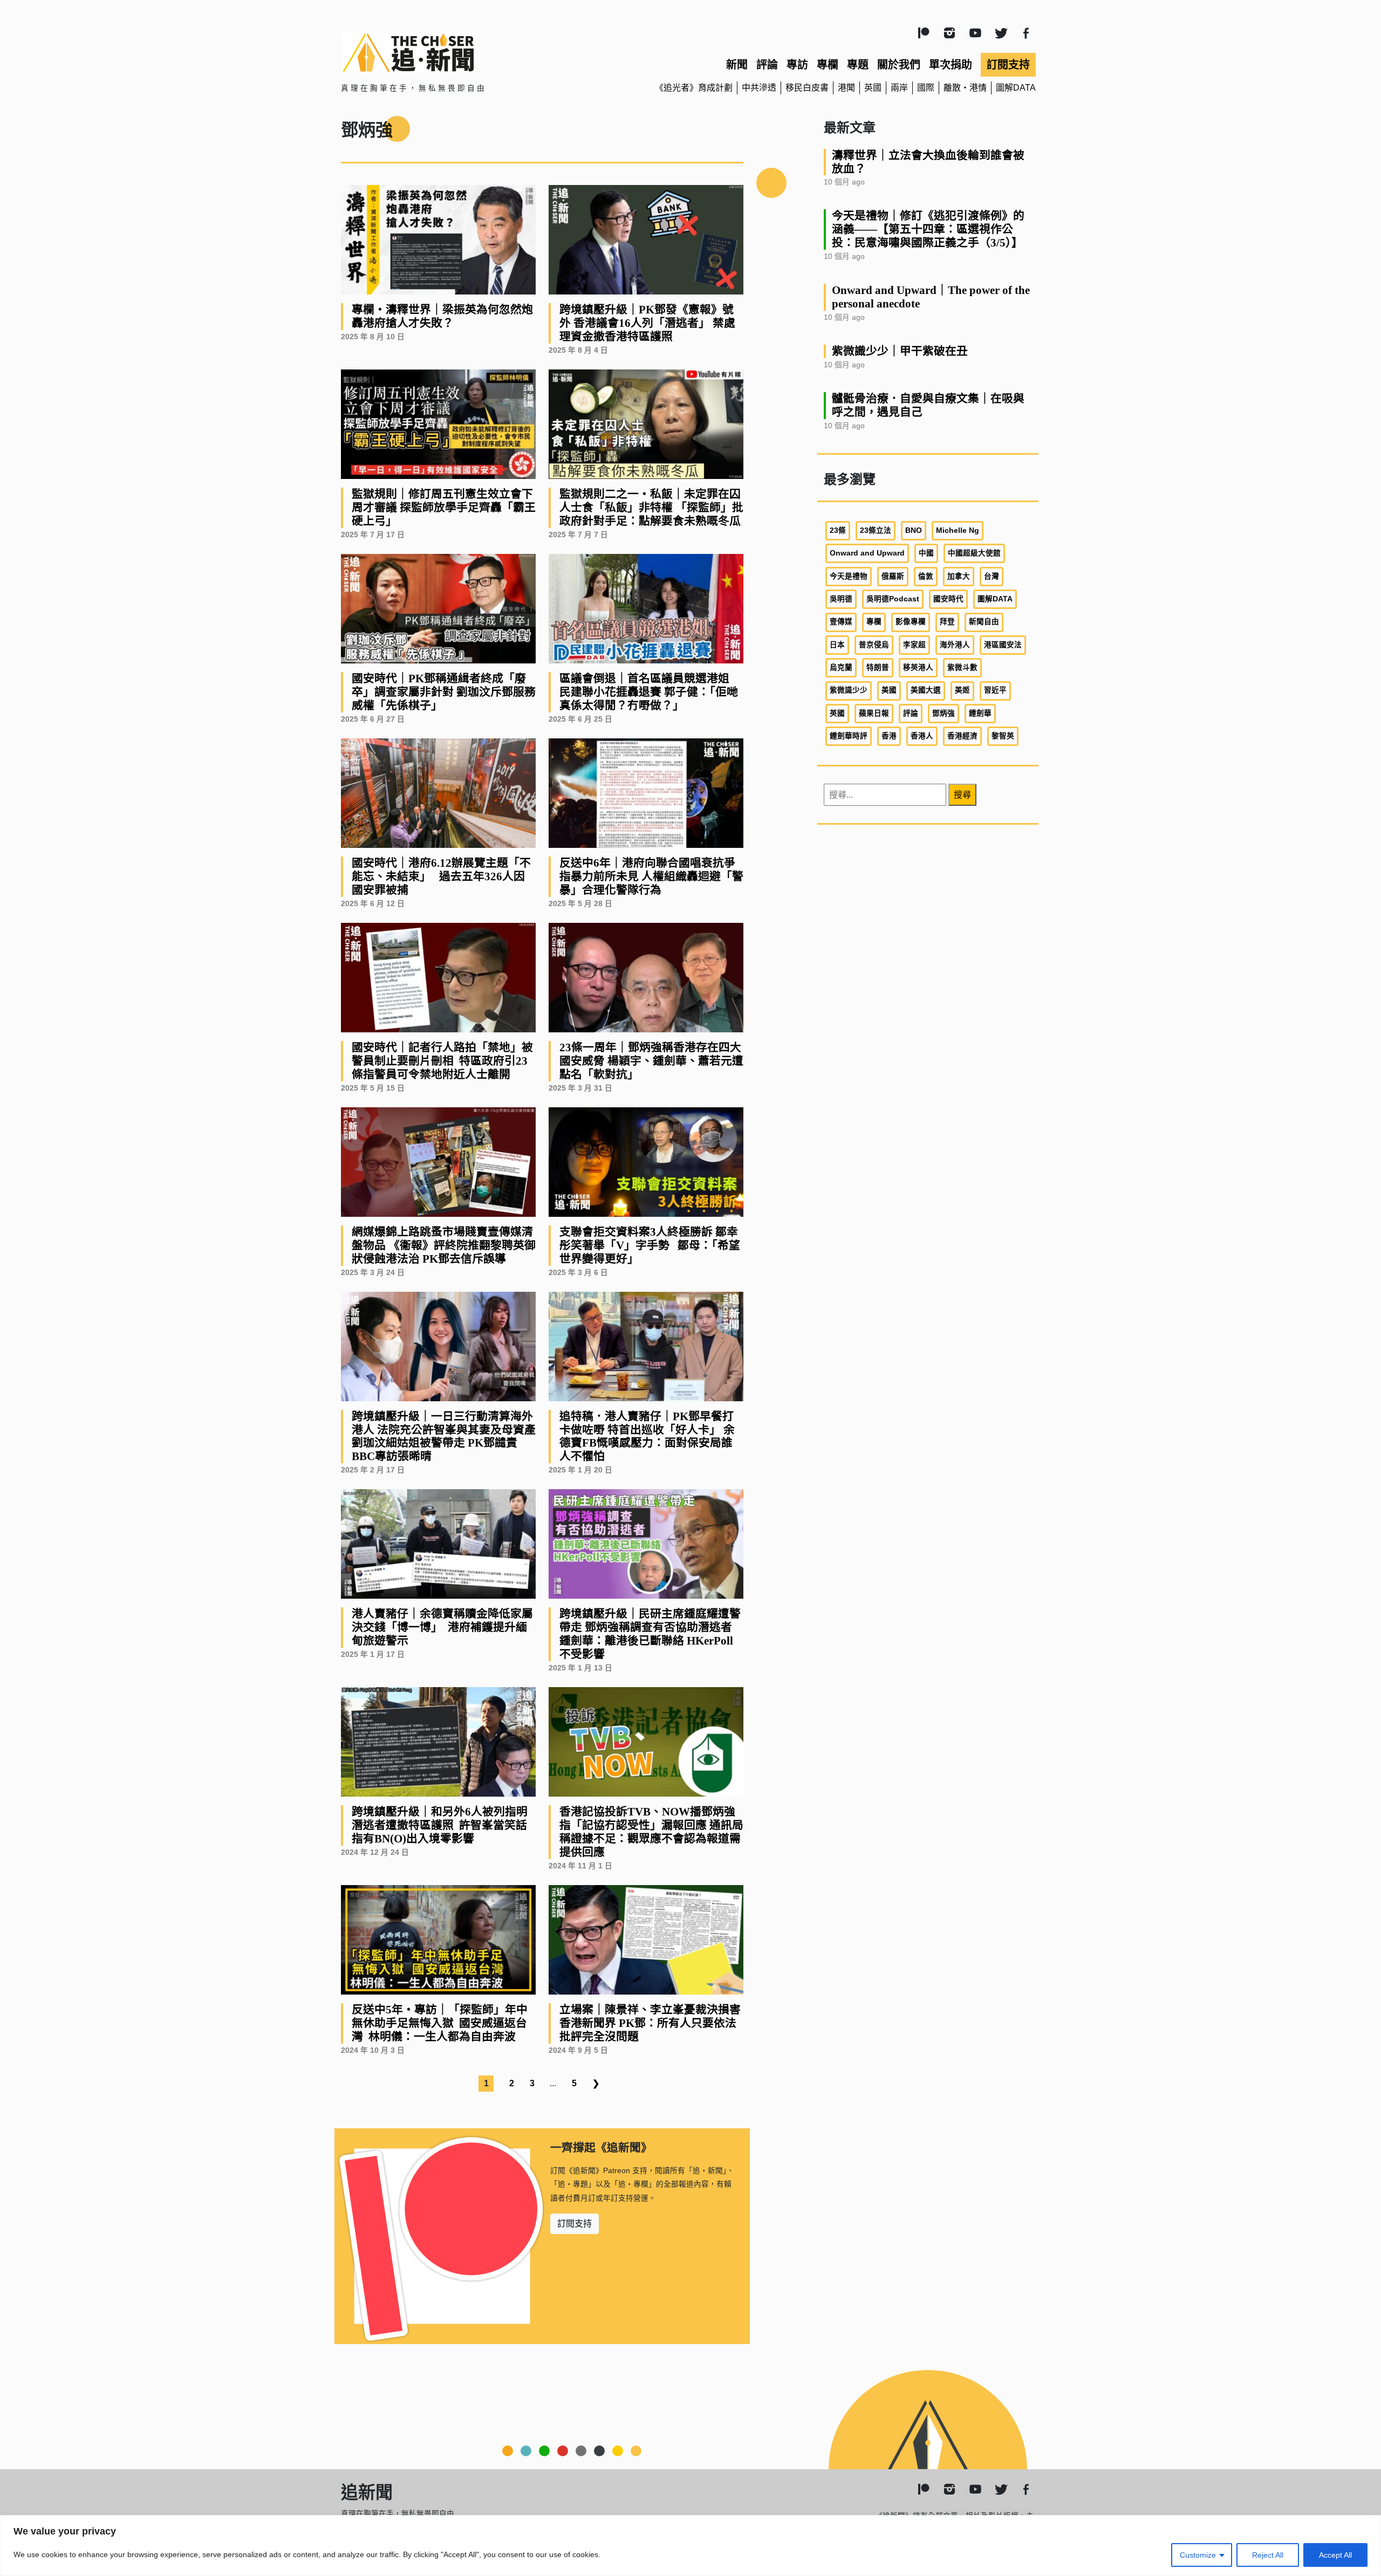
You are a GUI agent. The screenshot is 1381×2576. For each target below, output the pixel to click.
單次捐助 (951, 65)
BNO (914, 530)
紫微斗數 (962, 667)
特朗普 (878, 667)
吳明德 (841, 599)
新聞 (737, 65)
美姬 (962, 690)
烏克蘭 (841, 667)
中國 (926, 553)
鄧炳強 (944, 713)
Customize (1198, 2555)
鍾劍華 (980, 713)
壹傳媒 (841, 622)
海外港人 (955, 645)
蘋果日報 (874, 713)
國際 (926, 88)
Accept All (1335, 2555)
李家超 (914, 645)
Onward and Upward (867, 553)
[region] (690, 2546)
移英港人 (918, 667)
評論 (767, 65)
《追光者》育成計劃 (694, 88)
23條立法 (876, 530)
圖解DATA (1016, 88)
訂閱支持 (1008, 65)
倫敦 (926, 576)
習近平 (995, 690)
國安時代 (948, 599)
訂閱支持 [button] (575, 2224)
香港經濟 (962, 736)
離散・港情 (965, 88)
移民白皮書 (807, 88)
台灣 (992, 576)
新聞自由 (984, 622)
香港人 (922, 736)
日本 (837, 645)
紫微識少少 (849, 690)
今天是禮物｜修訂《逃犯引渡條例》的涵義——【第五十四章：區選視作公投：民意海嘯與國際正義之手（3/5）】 (928, 229)
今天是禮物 (849, 576)
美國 (889, 690)
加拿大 (959, 576)
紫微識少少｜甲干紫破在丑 (900, 351)
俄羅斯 (893, 576)
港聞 (846, 88)
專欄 (828, 65)
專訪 (797, 65)
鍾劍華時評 (849, 736)
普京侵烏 (874, 645)
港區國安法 (1003, 645)
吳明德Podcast (893, 599)
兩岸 (899, 88)
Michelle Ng (958, 530)
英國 (873, 88)
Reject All (1268, 2555)
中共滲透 (759, 88)
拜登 (947, 622)
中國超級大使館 (974, 553)
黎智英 (1003, 736)
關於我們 (899, 65)
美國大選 (926, 690)
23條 (838, 530)
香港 (889, 736)
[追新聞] (453, 52)
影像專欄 (911, 622)
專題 (858, 65)
